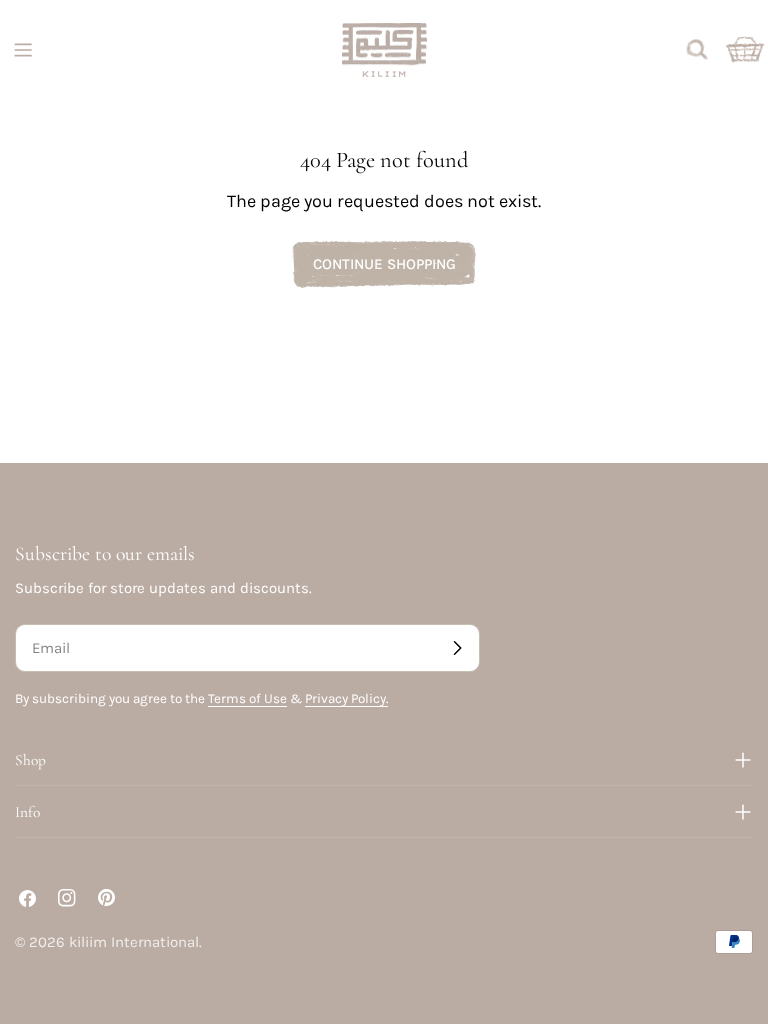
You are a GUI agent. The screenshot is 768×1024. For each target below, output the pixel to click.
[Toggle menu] (23, 50)
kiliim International (134, 942)
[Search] (697, 50)
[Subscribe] (457, 648)
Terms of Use (247, 698)
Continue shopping (384, 264)
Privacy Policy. (346, 698)
